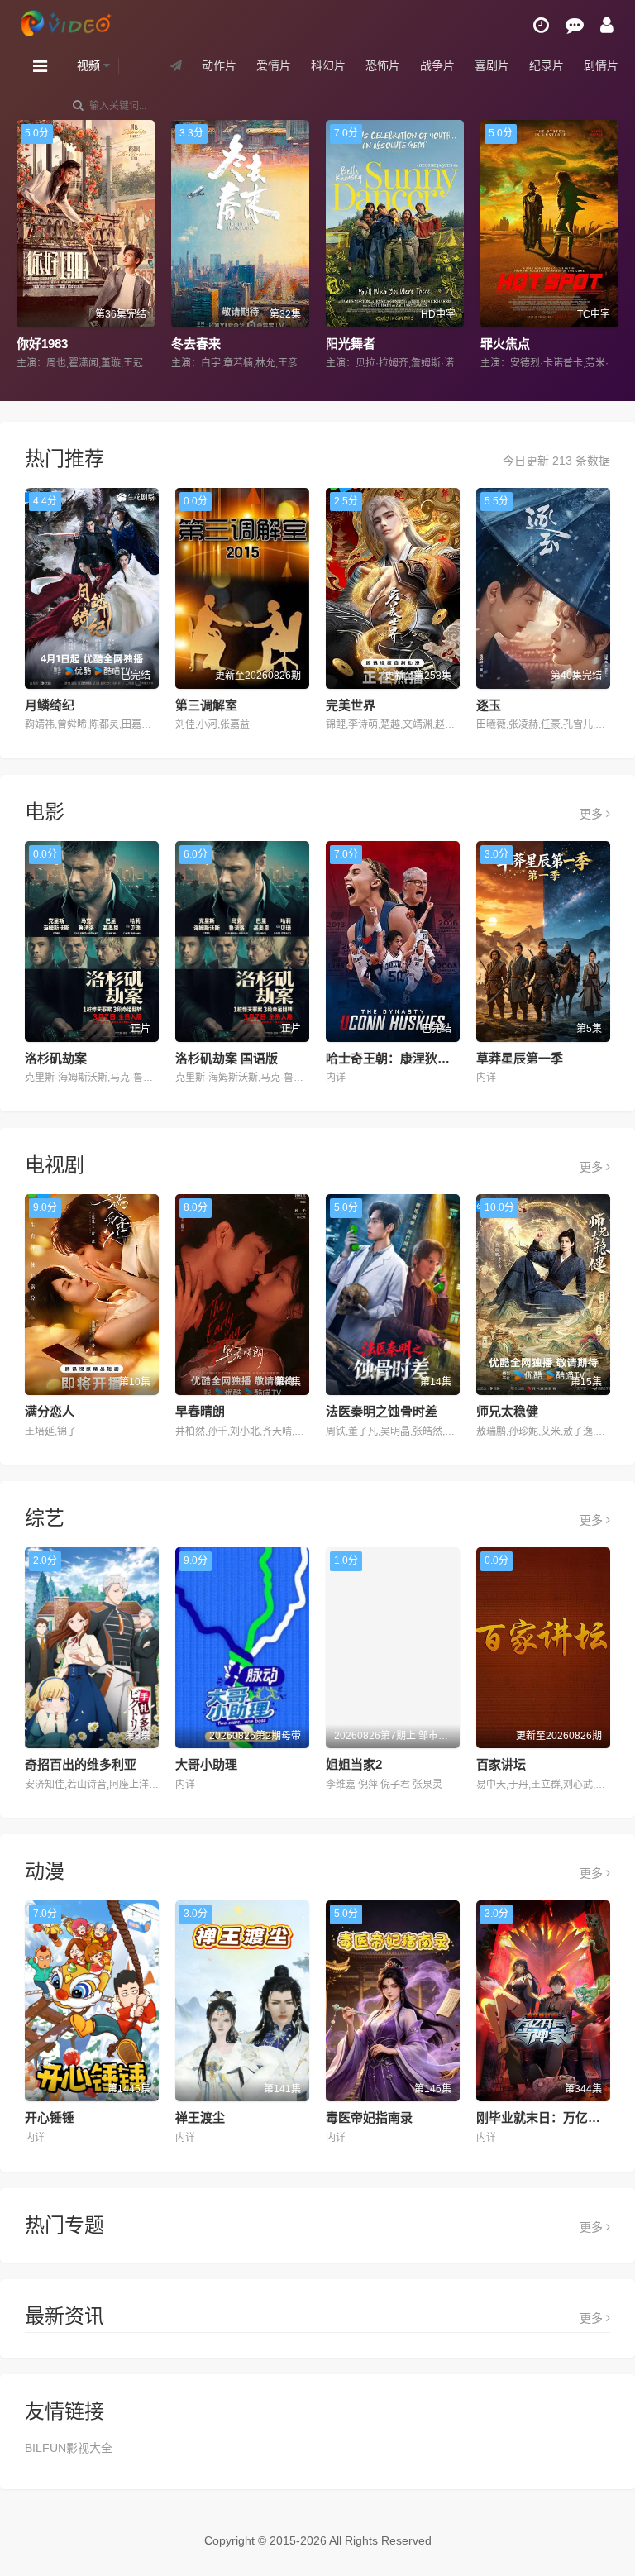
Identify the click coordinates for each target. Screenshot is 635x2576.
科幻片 (328, 65)
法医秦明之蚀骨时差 (382, 1411)
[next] (608, 246)
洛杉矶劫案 (56, 1058)
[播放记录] (541, 25)
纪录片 (547, 65)
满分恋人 (50, 1411)
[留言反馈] (575, 25)
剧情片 (601, 65)
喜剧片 (492, 65)
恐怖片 (383, 65)
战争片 (437, 65)
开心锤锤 (50, 2117)
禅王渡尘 (200, 2117)
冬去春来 (41, 344)
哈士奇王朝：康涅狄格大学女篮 (413, 1058)
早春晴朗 (200, 1411)
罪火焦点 (351, 344)
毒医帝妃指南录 (369, 2117)
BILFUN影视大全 (69, 2448)
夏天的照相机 (518, 344)
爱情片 (274, 65)
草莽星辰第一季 (520, 1058)
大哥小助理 (206, 1764)
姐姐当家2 (354, 1764)
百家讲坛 (501, 1764)
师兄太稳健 (507, 1411)
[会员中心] (607, 25)
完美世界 (351, 705)
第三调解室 (206, 705)
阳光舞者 (196, 344)
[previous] (27, 246)
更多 (593, 814)
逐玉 (489, 705)
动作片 (219, 65)
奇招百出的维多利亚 (81, 1764)
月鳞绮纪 (50, 705)
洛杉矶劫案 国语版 (227, 1058)
